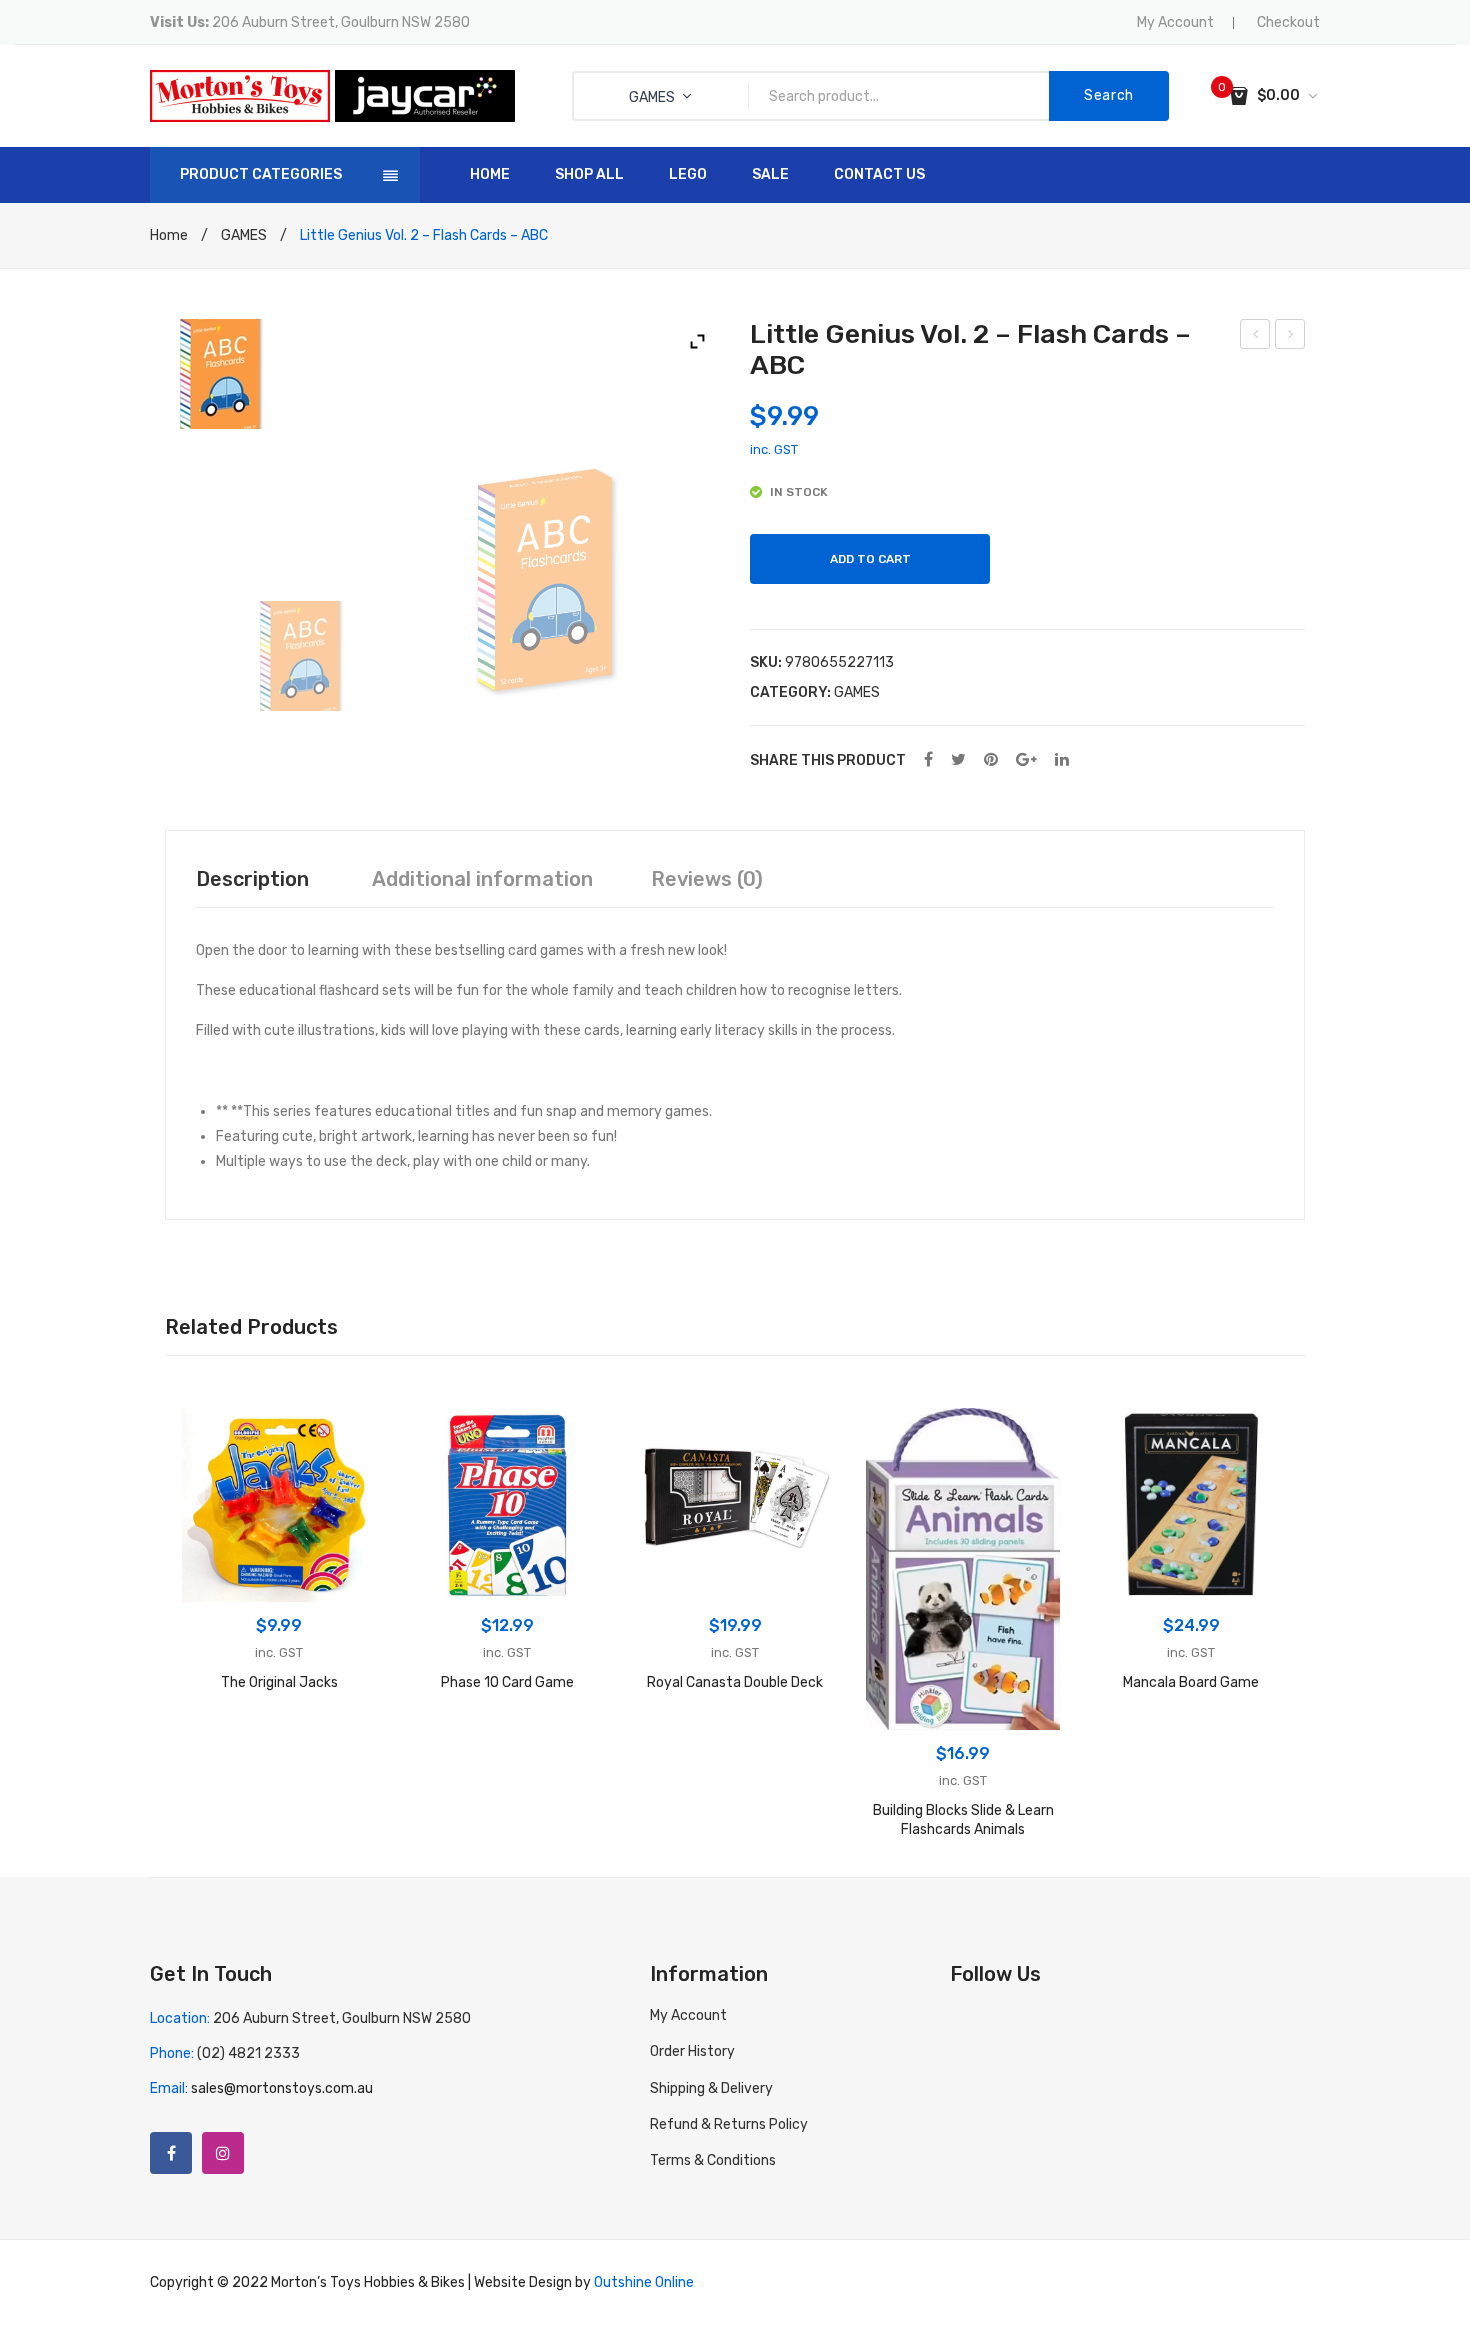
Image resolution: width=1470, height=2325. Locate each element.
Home (169, 235)
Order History (692, 2051)
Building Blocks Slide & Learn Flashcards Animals (963, 1820)
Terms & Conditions (713, 2160)
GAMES (244, 235)
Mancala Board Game (1191, 1682)
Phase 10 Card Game (507, 1682)
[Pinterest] (991, 760)
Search (1109, 95)
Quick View (208, 1434)
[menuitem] (490, 175)
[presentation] (135, 1629)
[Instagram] (223, 2153)
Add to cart (870, 559)
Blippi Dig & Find (1256, 337)
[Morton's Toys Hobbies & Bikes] (240, 95)
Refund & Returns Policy (729, 2124)
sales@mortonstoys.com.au (282, 2088)
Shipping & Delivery (711, 2088)
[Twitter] (958, 760)
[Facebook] (928, 760)
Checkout (1288, 22)
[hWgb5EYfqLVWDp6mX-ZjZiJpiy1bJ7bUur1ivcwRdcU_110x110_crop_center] (338, 656)
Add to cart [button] (279, 1582)
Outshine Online (644, 2282)
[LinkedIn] (1062, 760)
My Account (1175, 22)
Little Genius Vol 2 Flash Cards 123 (1290, 337)
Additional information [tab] (482, 879)
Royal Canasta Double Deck (735, 1682)
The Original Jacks (279, 1682)
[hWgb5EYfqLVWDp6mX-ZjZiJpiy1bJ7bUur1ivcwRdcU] (545, 580)
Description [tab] (252, 879)
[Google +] (1026, 760)
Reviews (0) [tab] (707, 879)
